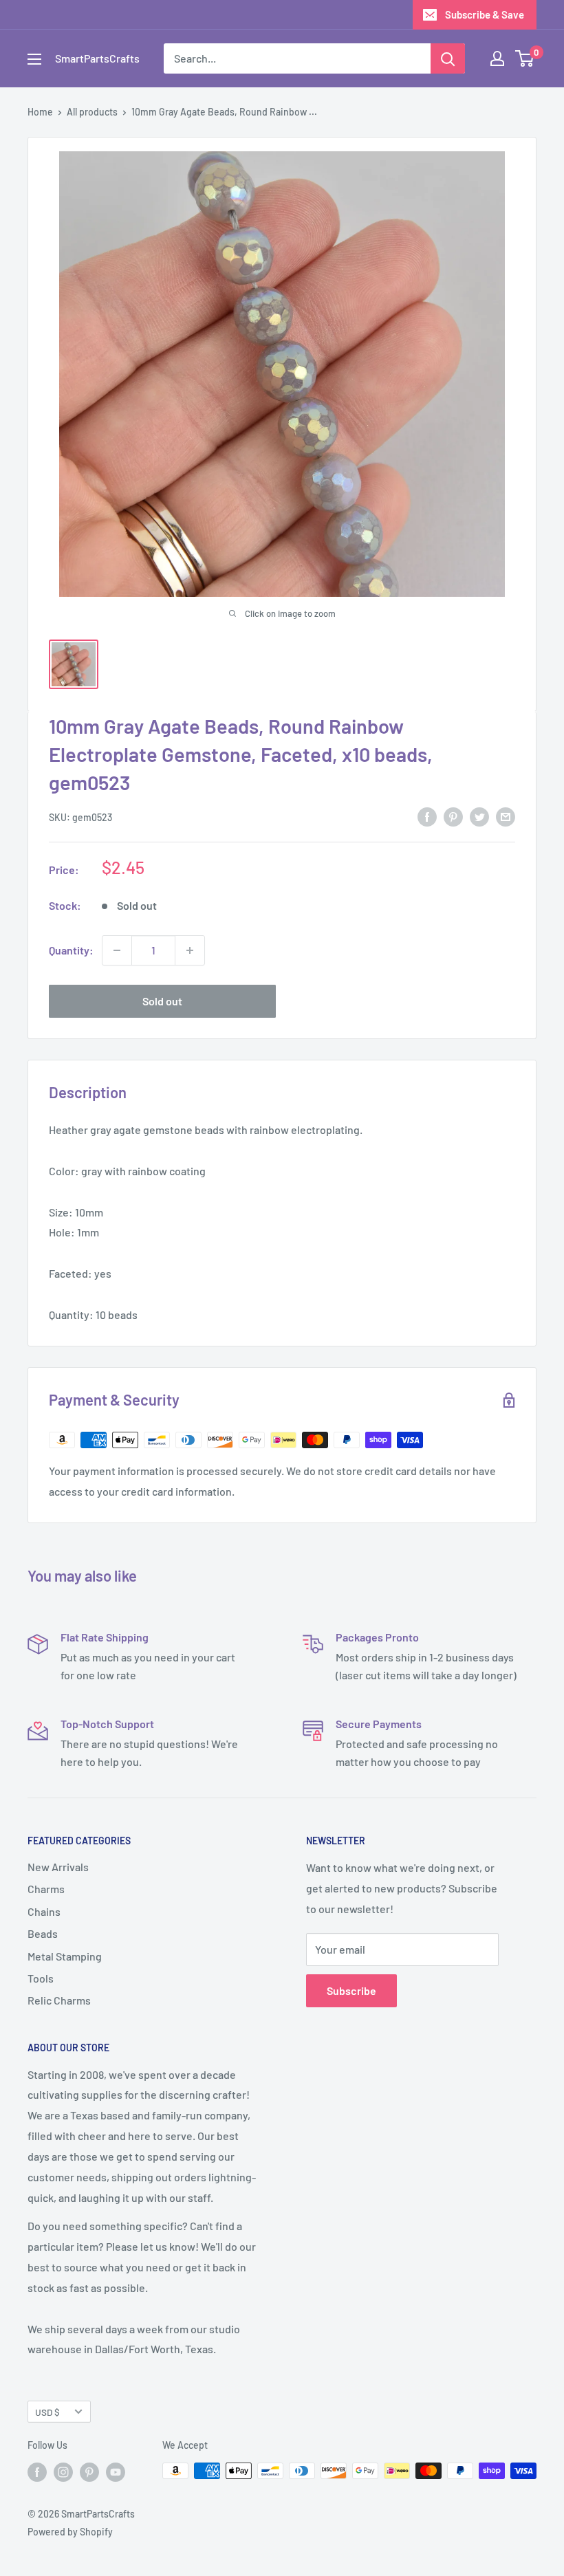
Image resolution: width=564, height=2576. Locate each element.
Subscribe (351, 1990)
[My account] (497, 58)
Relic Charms (59, 2000)
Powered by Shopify (70, 2532)
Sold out (162, 1001)
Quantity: (71, 950)
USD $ (47, 2412)
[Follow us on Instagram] (63, 2472)
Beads (43, 1933)
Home (40, 112)
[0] (525, 58)
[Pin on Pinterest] (453, 816)
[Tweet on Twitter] (479, 816)
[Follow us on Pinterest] (89, 2472)
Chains (44, 1911)
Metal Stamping (65, 1956)
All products (92, 112)
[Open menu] (34, 59)
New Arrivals (58, 1867)
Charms (46, 1889)
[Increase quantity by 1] (190, 950)
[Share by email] (506, 816)
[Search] (448, 58)
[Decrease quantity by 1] (117, 950)
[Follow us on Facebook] (37, 2472)
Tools (41, 1978)
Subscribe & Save (485, 14)
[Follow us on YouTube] (116, 2472)
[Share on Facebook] (427, 816)
